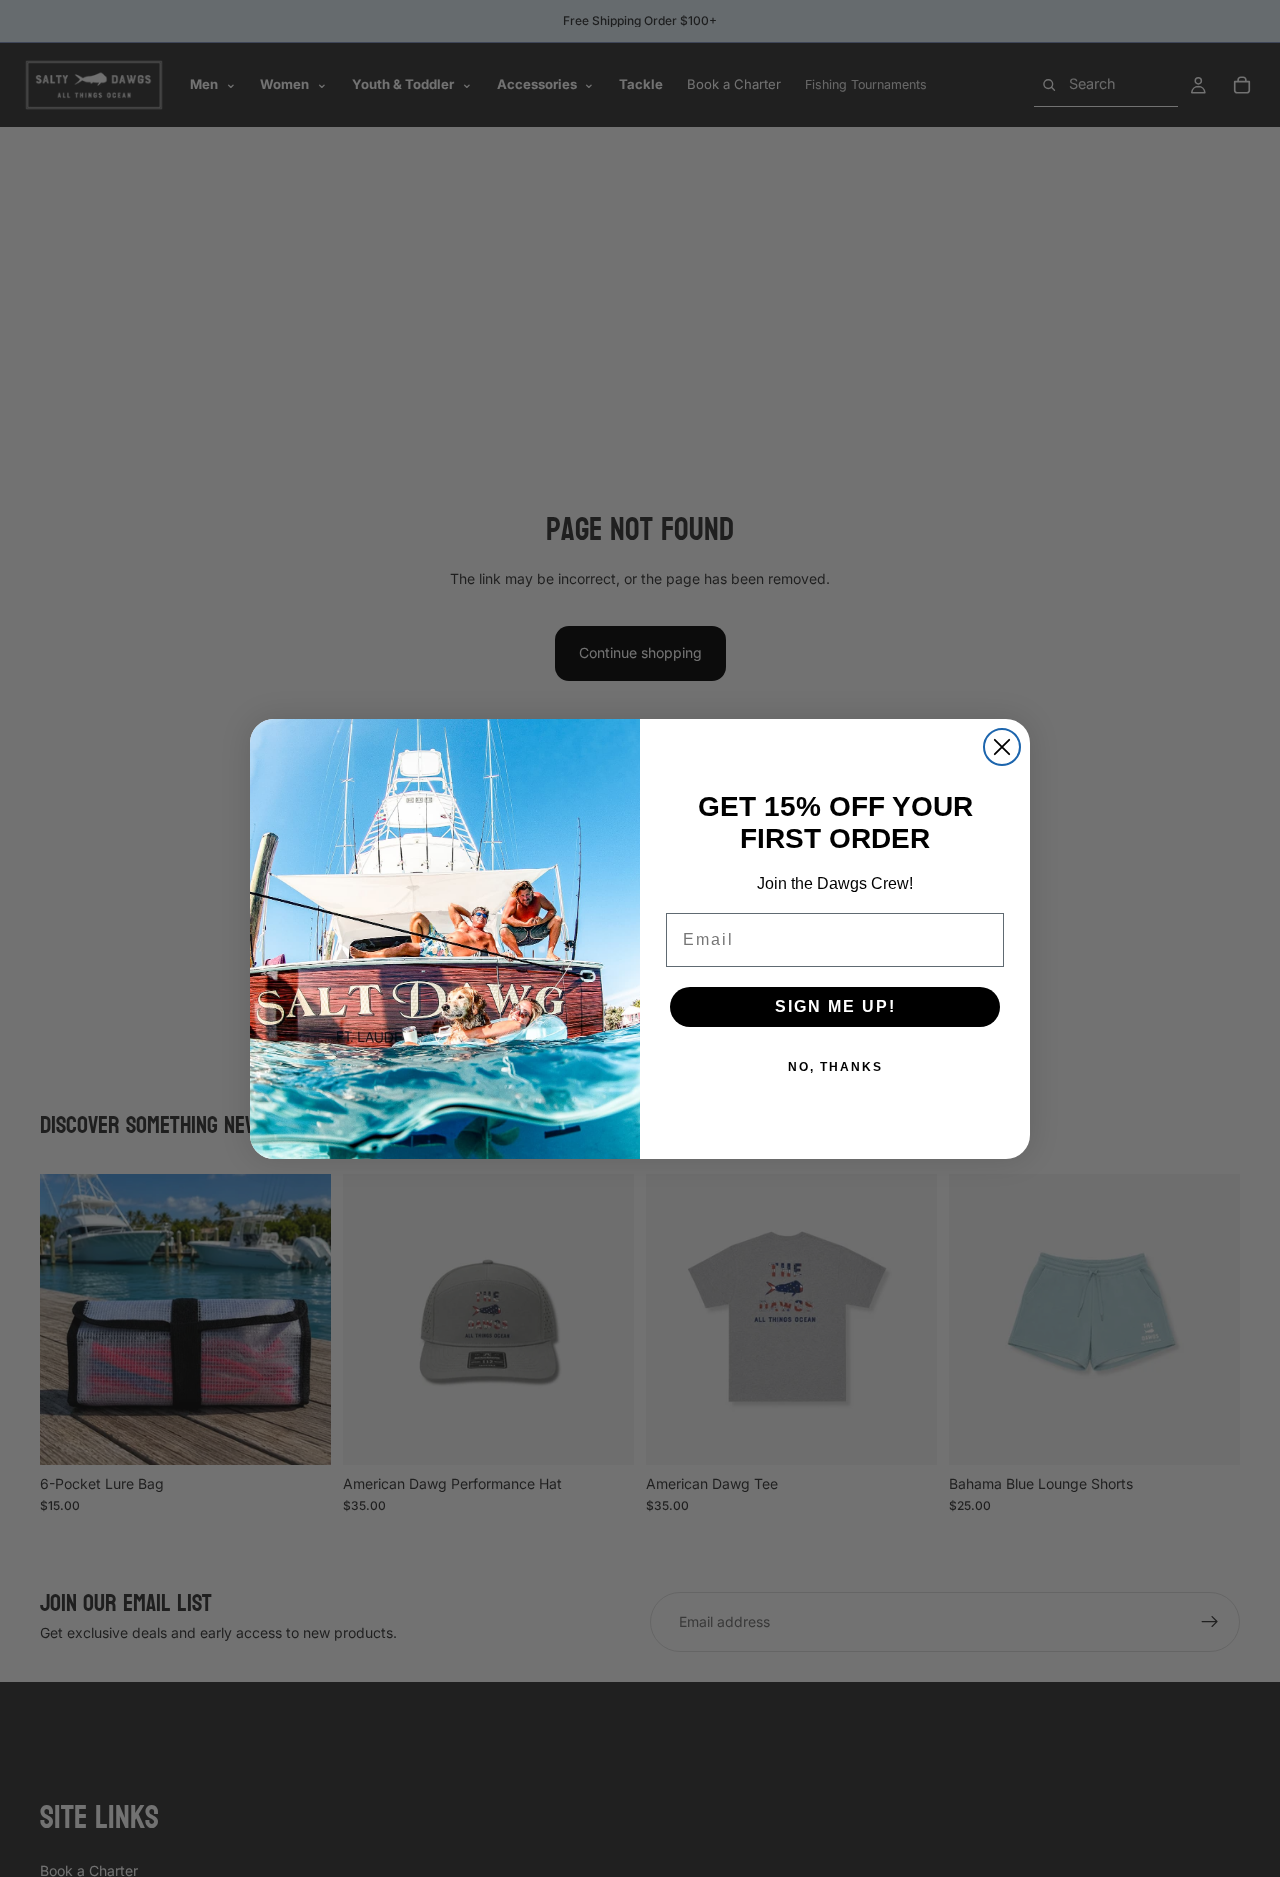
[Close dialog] (1002, 747)
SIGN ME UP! (835, 1006)
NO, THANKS (835, 1067)
